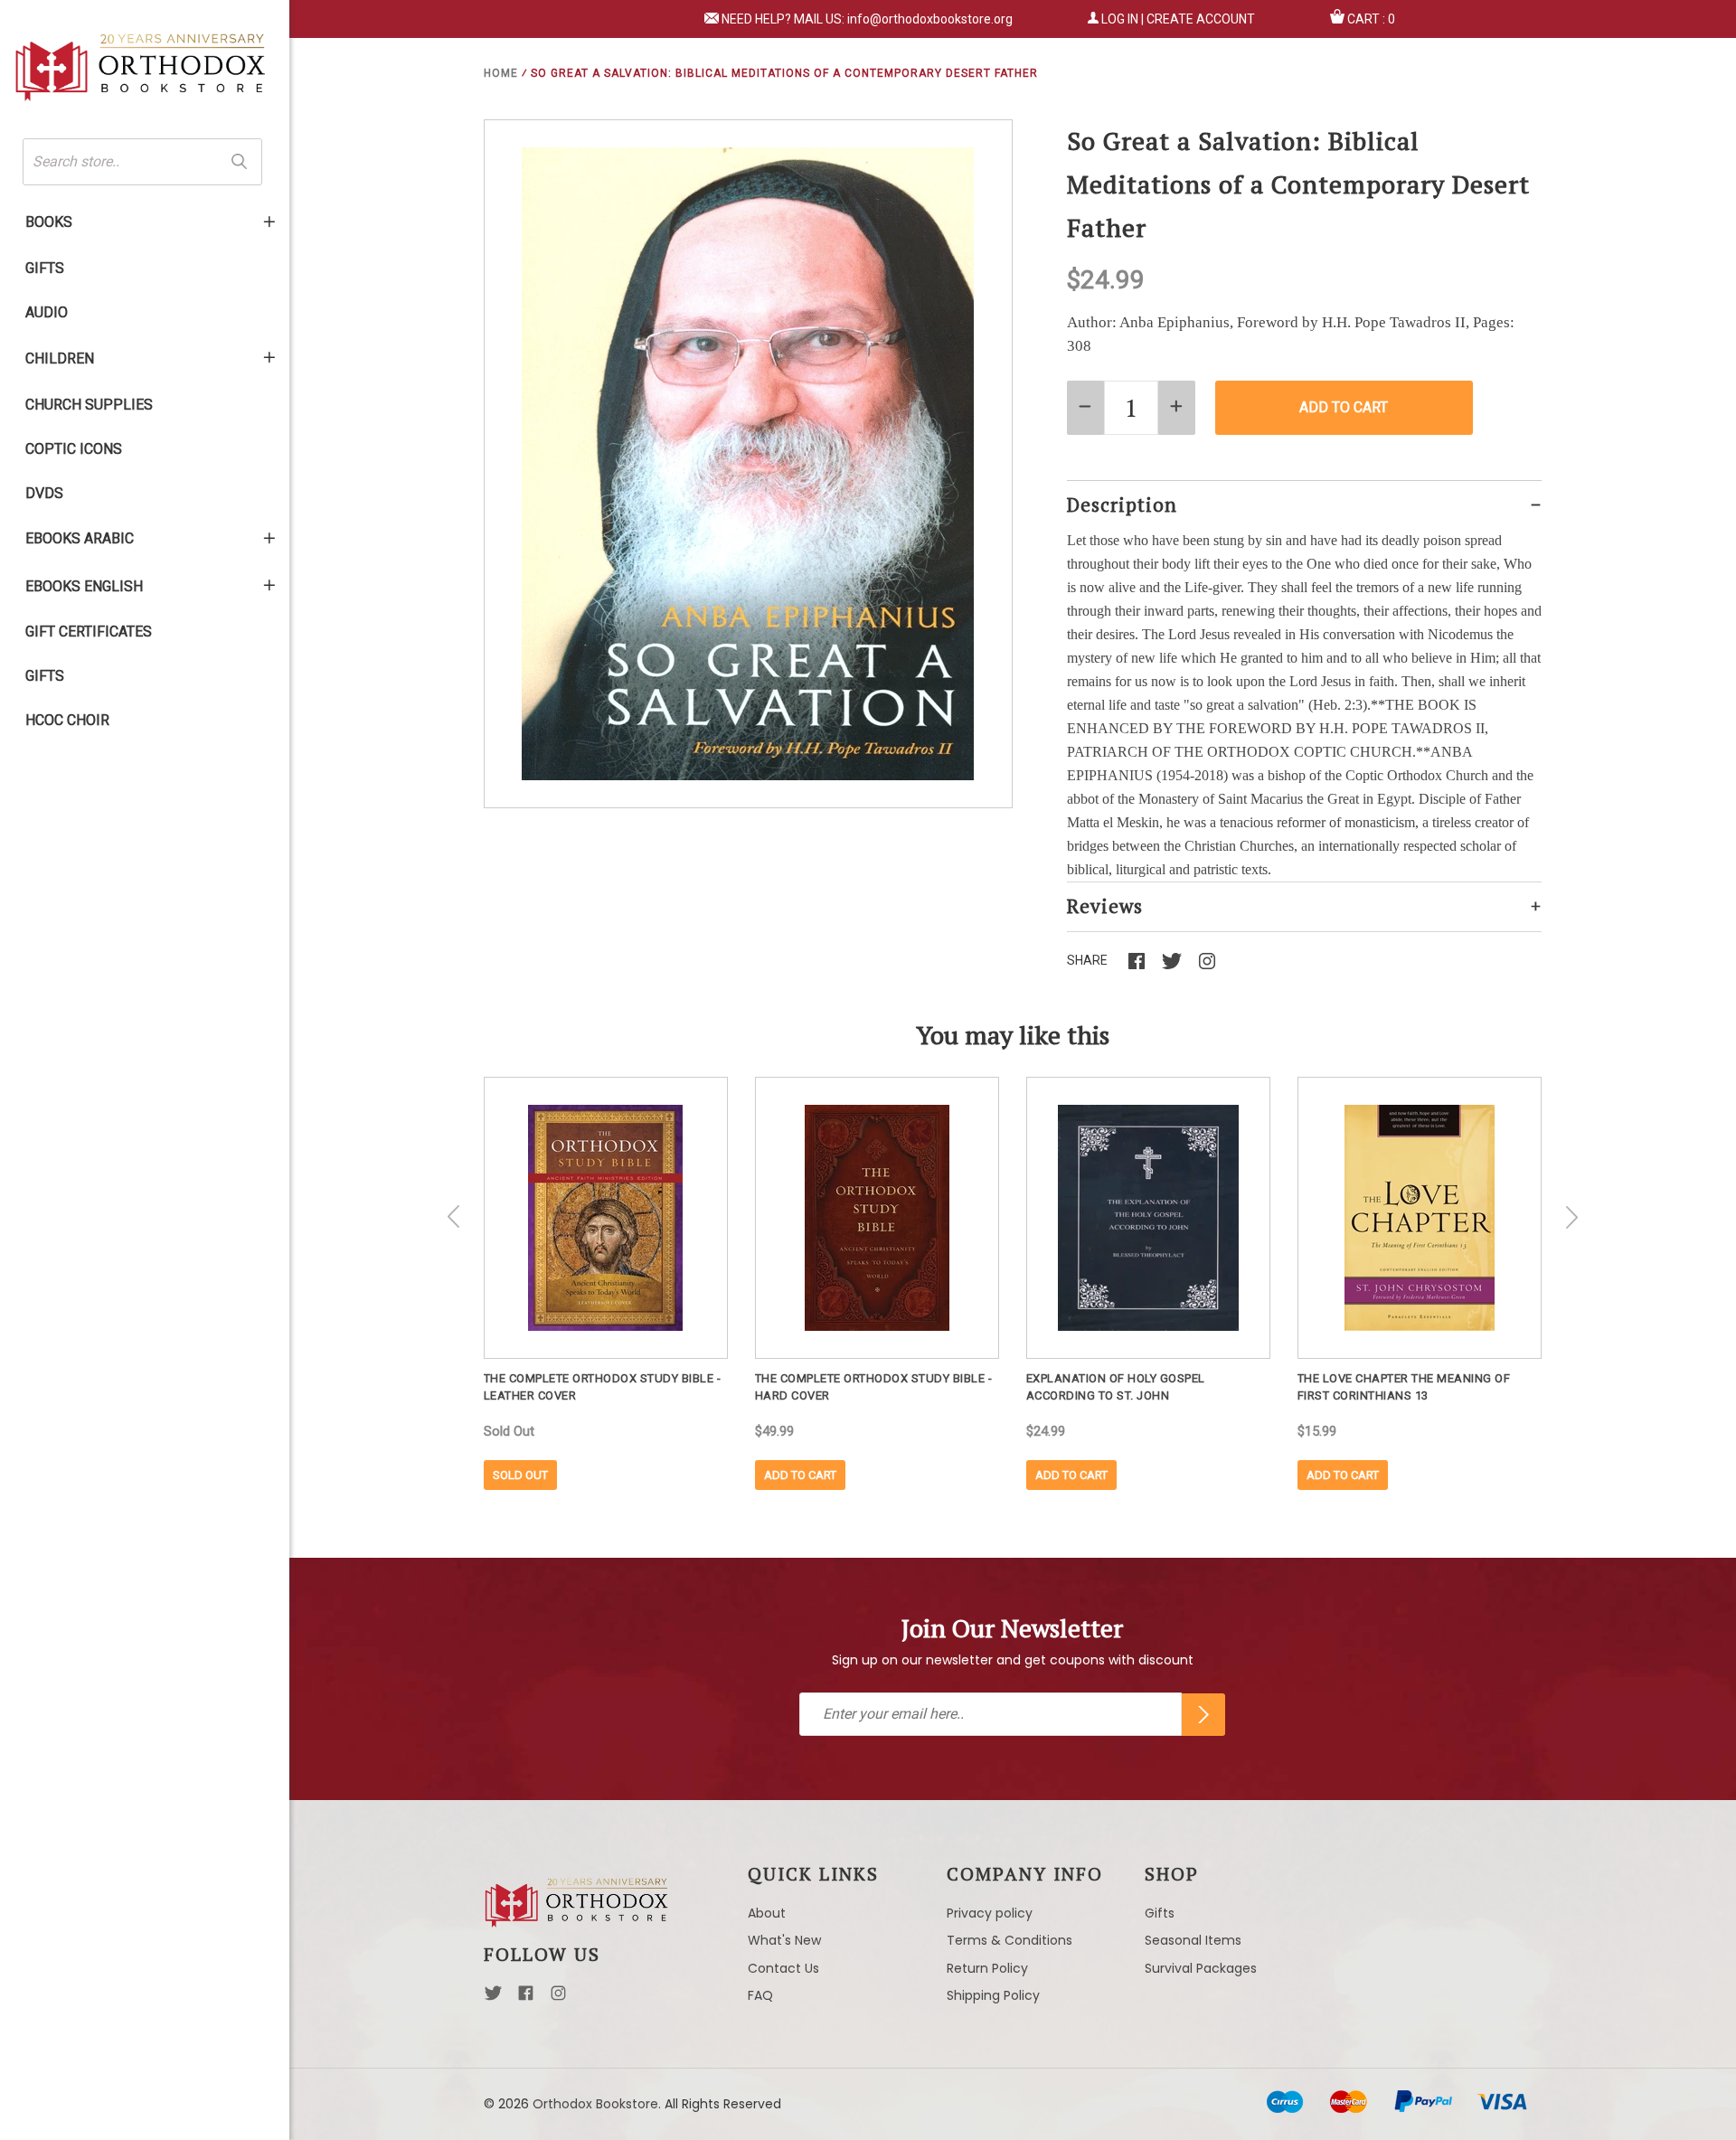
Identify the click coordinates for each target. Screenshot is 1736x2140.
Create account (1201, 19)
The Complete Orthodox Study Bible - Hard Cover (874, 1387)
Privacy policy (990, 1913)
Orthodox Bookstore (595, 2104)
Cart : (1371, 19)
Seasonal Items (1193, 1940)
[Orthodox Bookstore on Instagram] (558, 1998)
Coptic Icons (74, 449)
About (767, 1913)
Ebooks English (84, 586)
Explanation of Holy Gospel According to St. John (1116, 1387)
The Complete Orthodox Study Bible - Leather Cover (603, 1387)
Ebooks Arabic (80, 538)
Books (49, 222)
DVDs (44, 493)
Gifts (45, 268)
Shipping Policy (993, 1995)
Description (1122, 504)
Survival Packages (1201, 1968)
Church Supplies (89, 405)
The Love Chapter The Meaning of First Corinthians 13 (1404, 1387)
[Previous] (454, 1217)
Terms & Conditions (1010, 1940)
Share (1087, 960)
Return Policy (987, 1968)
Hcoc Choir (67, 720)
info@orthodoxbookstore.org (930, 19)
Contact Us (783, 1968)
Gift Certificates (89, 632)
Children (60, 358)
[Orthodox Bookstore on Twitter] (493, 1998)
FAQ (760, 1995)
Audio (47, 312)
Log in (1120, 19)
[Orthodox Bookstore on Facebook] (526, 1998)
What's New (784, 1940)
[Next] (1571, 1217)
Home (501, 73)
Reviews (1105, 906)
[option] (606, 1283)
